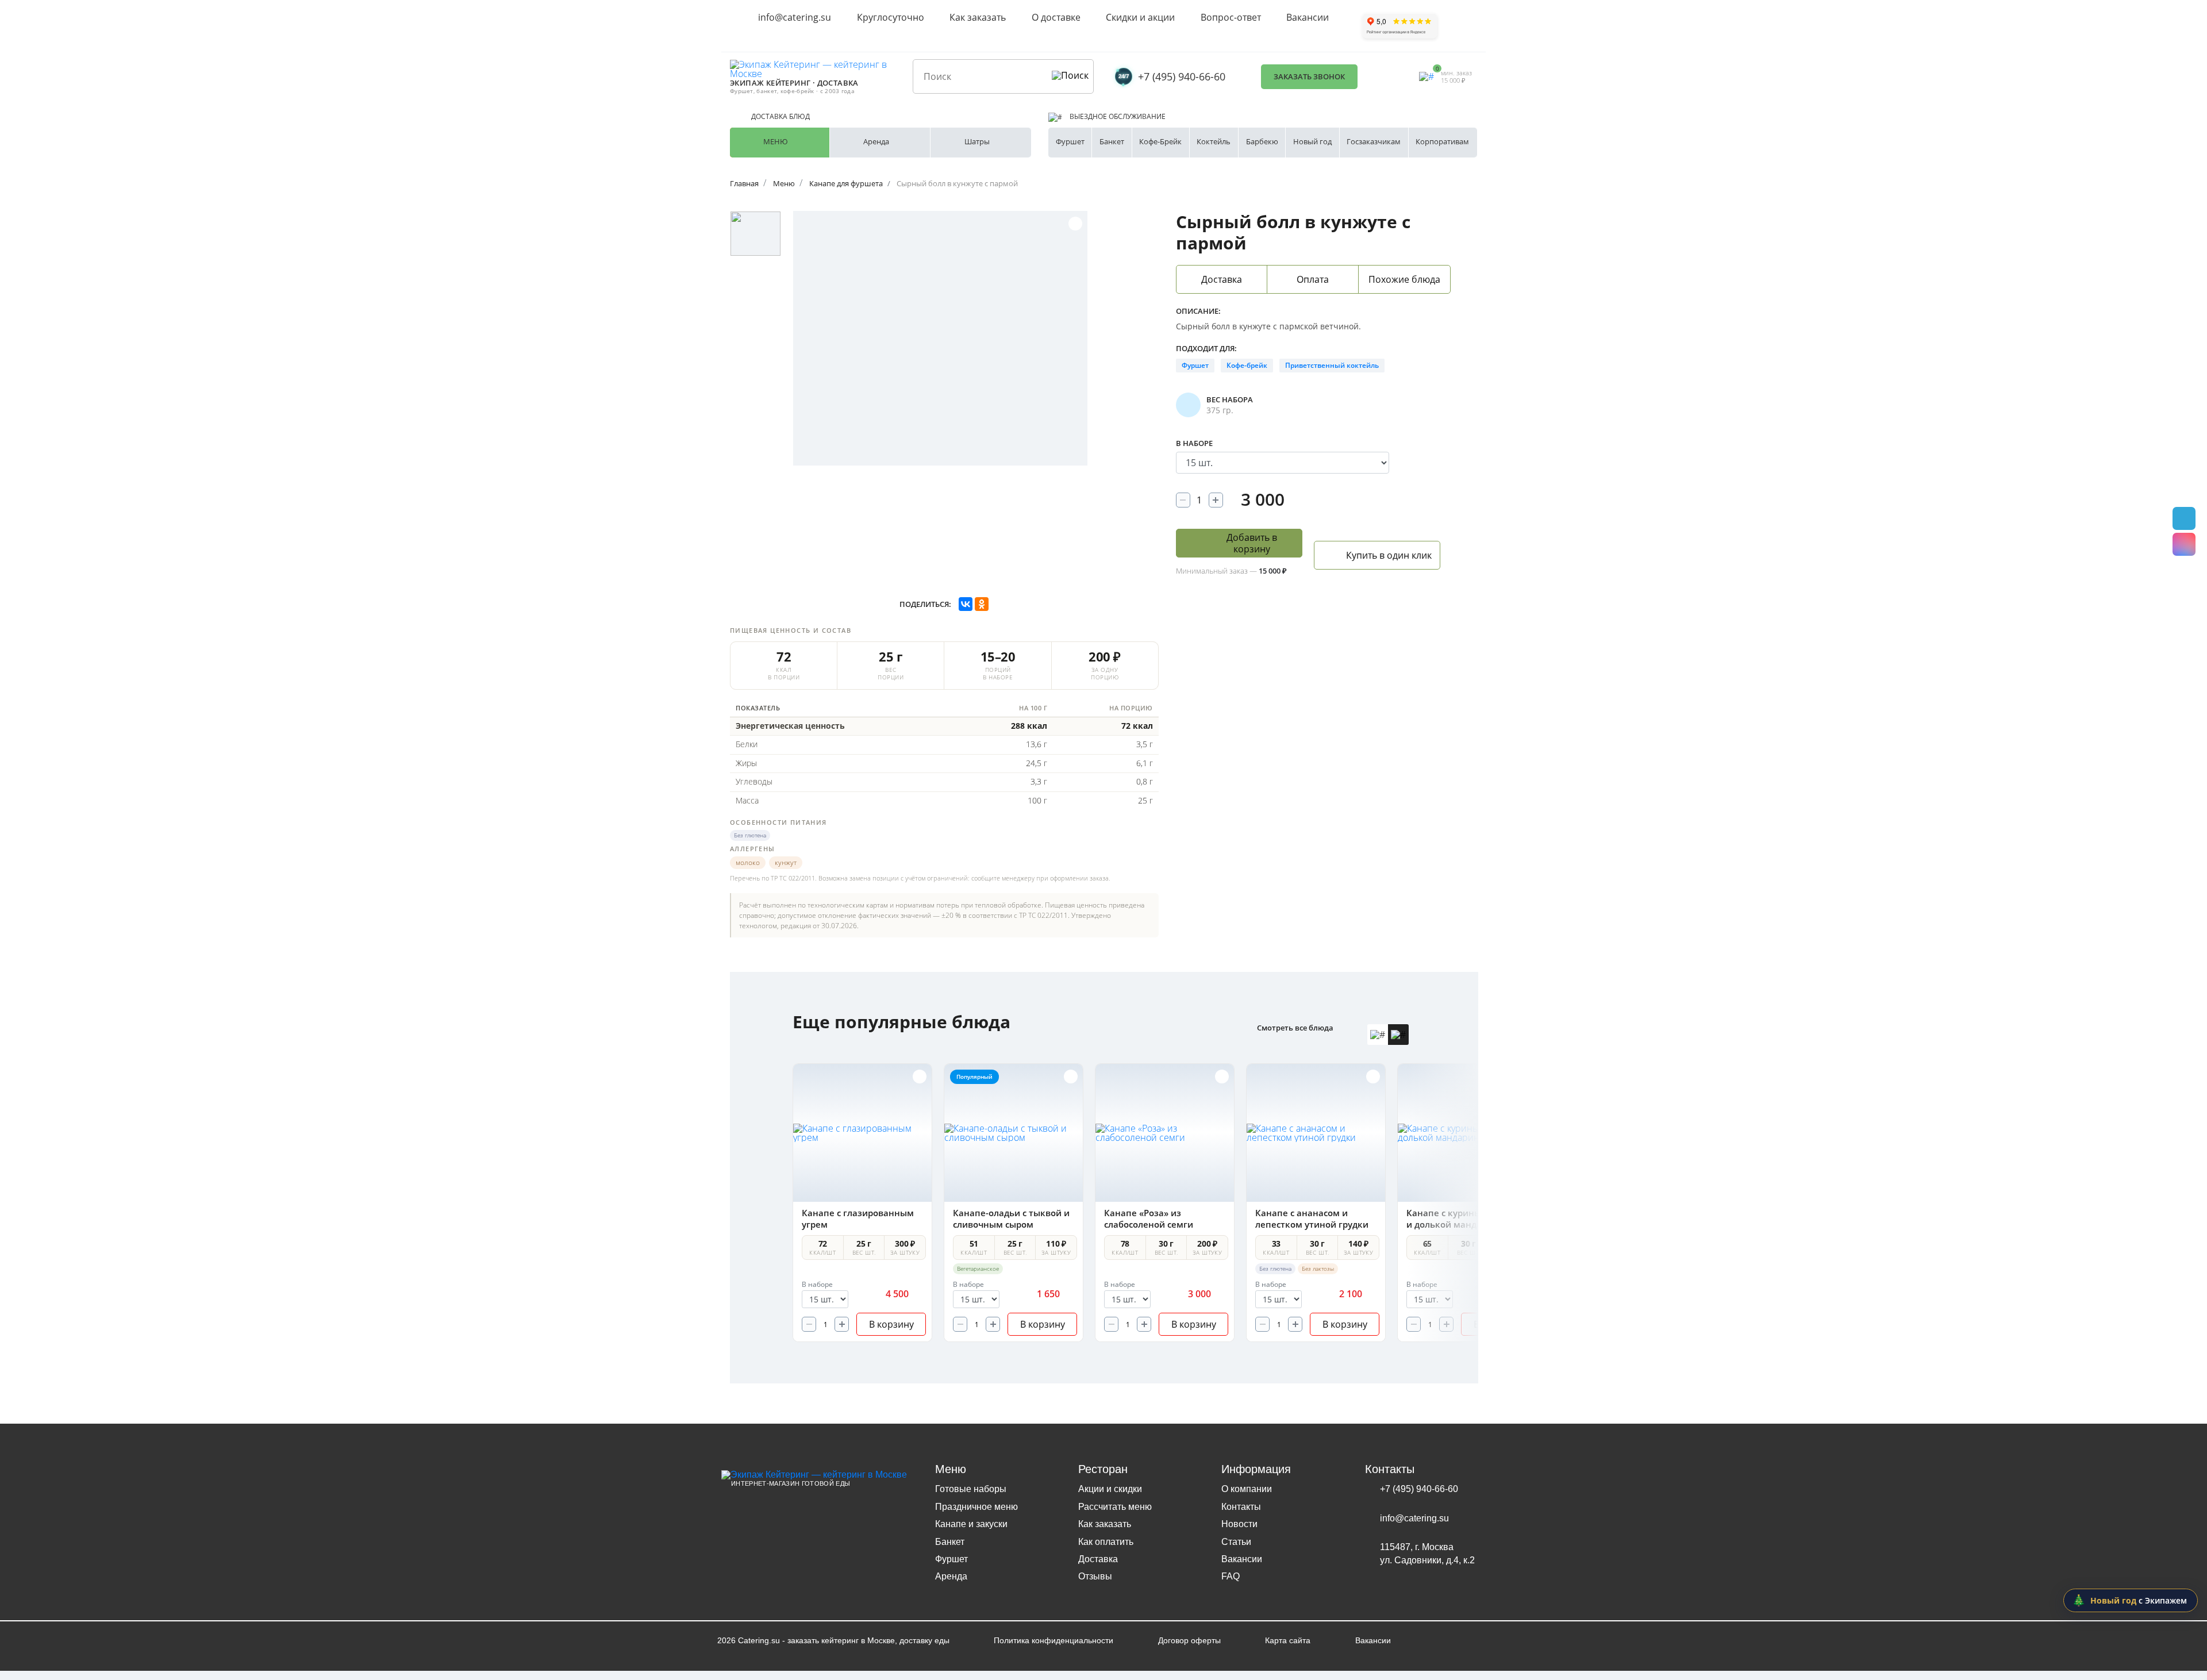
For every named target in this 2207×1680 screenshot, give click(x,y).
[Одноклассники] (982, 604)
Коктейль (1214, 141)
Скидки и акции (1140, 17)
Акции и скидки (1110, 1489)
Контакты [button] (1390, 1469)
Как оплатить (1106, 1542)
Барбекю (1262, 141)
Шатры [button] (977, 141)
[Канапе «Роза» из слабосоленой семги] (1165, 1133)
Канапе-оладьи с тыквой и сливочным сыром (1011, 1218)
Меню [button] (776, 141)
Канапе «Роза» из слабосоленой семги (1149, 1218)
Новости (1239, 1524)
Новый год (1312, 141)
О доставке (1056, 17)
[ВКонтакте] (966, 604)
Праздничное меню (976, 1507)
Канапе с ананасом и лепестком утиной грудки (1312, 1218)
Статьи (1236, 1542)
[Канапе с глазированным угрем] (862, 1133)
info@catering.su (795, 17)
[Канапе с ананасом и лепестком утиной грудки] (1316, 1133)
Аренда (951, 1576)
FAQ (1231, 1576)
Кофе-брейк (1247, 365)
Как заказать (978, 17)
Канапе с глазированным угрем (858, 1218)
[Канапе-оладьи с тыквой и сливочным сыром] (1014, 1133)
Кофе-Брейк (1160, 141)
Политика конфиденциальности (1053, 1640)
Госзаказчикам (1374, 141)
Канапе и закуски (971, 1524)
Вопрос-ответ (1231, 17)
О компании (1247, 1489)
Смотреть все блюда (1295, 1028)
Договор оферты (1189, 1640)
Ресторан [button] (1103, 1469)
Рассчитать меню (1115, 1507)
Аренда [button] (876, 141)
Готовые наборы (971, 1489)
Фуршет (1070, 141)
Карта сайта (1288, 1640)
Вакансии (1308, 17)
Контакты (1241, 1507)
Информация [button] (1256, 1469)
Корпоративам (1442, 141)
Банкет (1112, 141)
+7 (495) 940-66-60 (1182, 76)
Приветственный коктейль (1332, 365)
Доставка (1098, 1559)
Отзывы (1095, 1576)
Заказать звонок (1309, 76)
